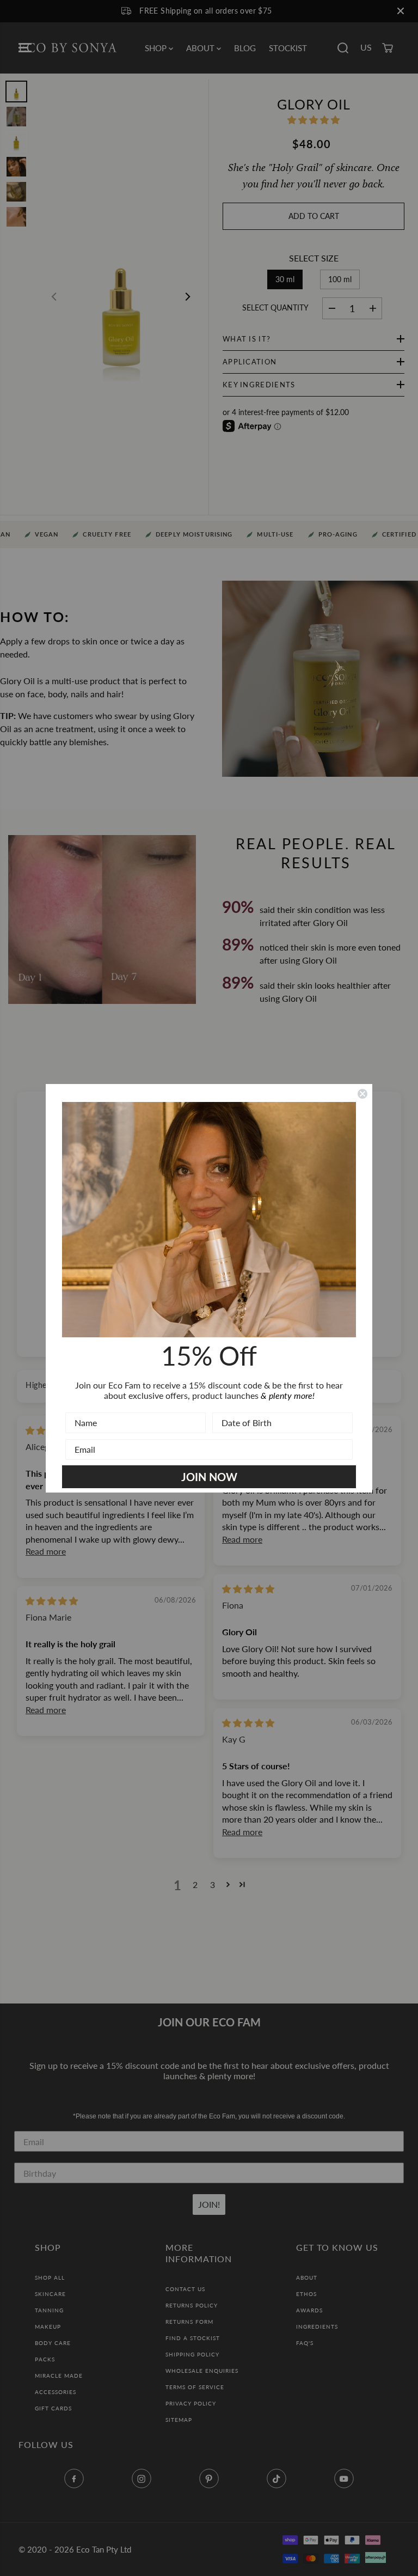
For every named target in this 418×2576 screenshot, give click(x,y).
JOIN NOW (209, 1477)
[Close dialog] (362, 1094)
